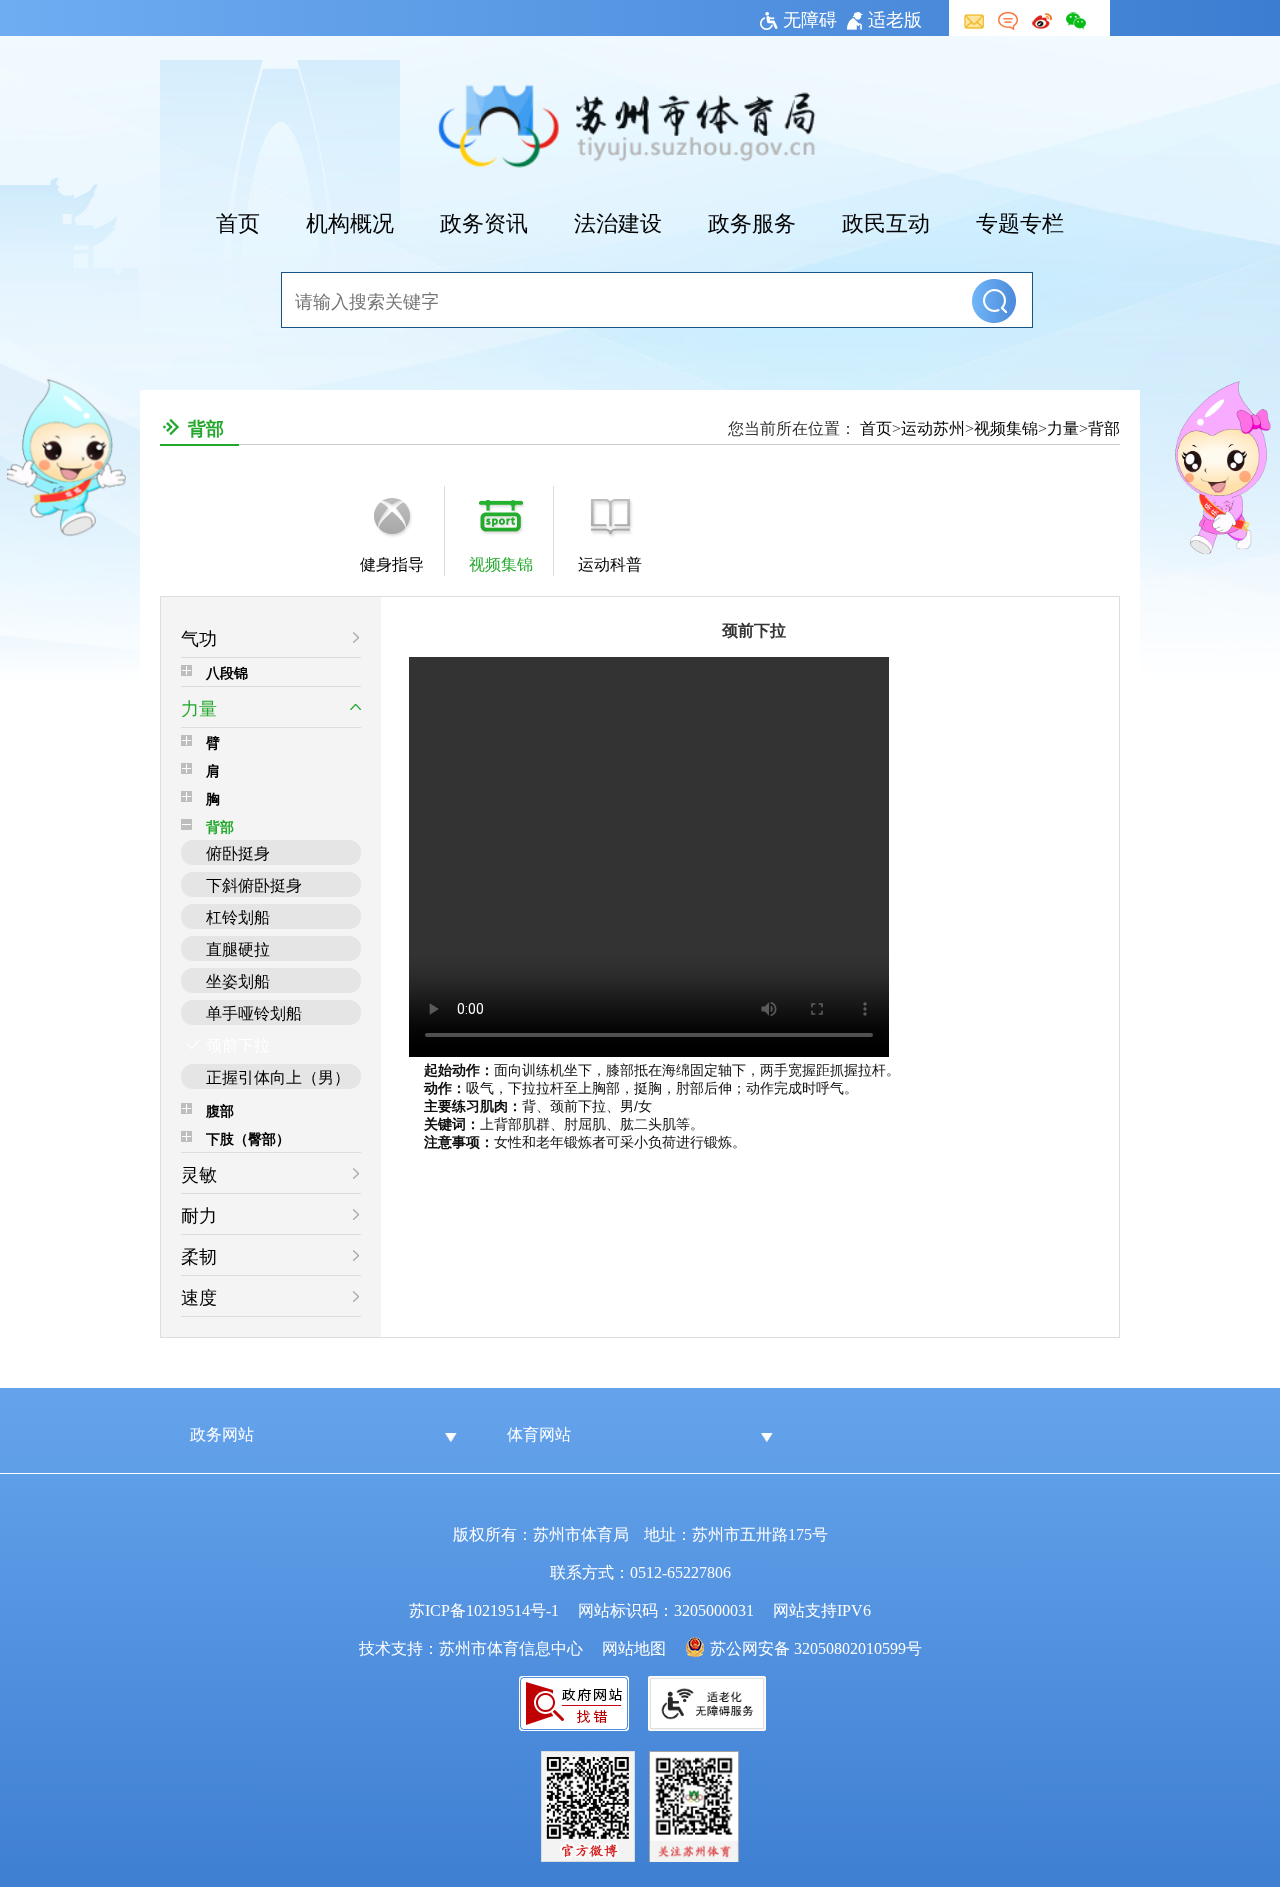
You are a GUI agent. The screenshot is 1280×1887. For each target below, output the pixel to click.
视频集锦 (1006, 427)
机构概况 (350, 221)
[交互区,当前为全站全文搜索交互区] (640, 301)
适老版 (895, 18)
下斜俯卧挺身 (254, 884)
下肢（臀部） (248, 1138)
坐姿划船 (238, 980)
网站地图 (634, 1647)
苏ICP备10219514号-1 (484, 1609)
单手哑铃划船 (254, 1012)
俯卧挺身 (238, 852)
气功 (199, 637)
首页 (238, 221)
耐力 (199, 1214)
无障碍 (810, 18)
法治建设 (618, 221)
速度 (199, 1296)
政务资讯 (484, 221)
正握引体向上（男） (278, 1076)
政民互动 (886, 221)
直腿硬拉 (238, 948)
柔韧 (199, 1255)
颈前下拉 (238, 1044)
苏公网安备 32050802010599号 (816, 1647)
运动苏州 (933, 427)
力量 (1063, 427)
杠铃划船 (238, 916)
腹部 (220, 1110)
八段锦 (227, 672)
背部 (220, 826)
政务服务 (752, 221)
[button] (994, 301)
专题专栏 (1020, 221)
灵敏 (199, 1173)
